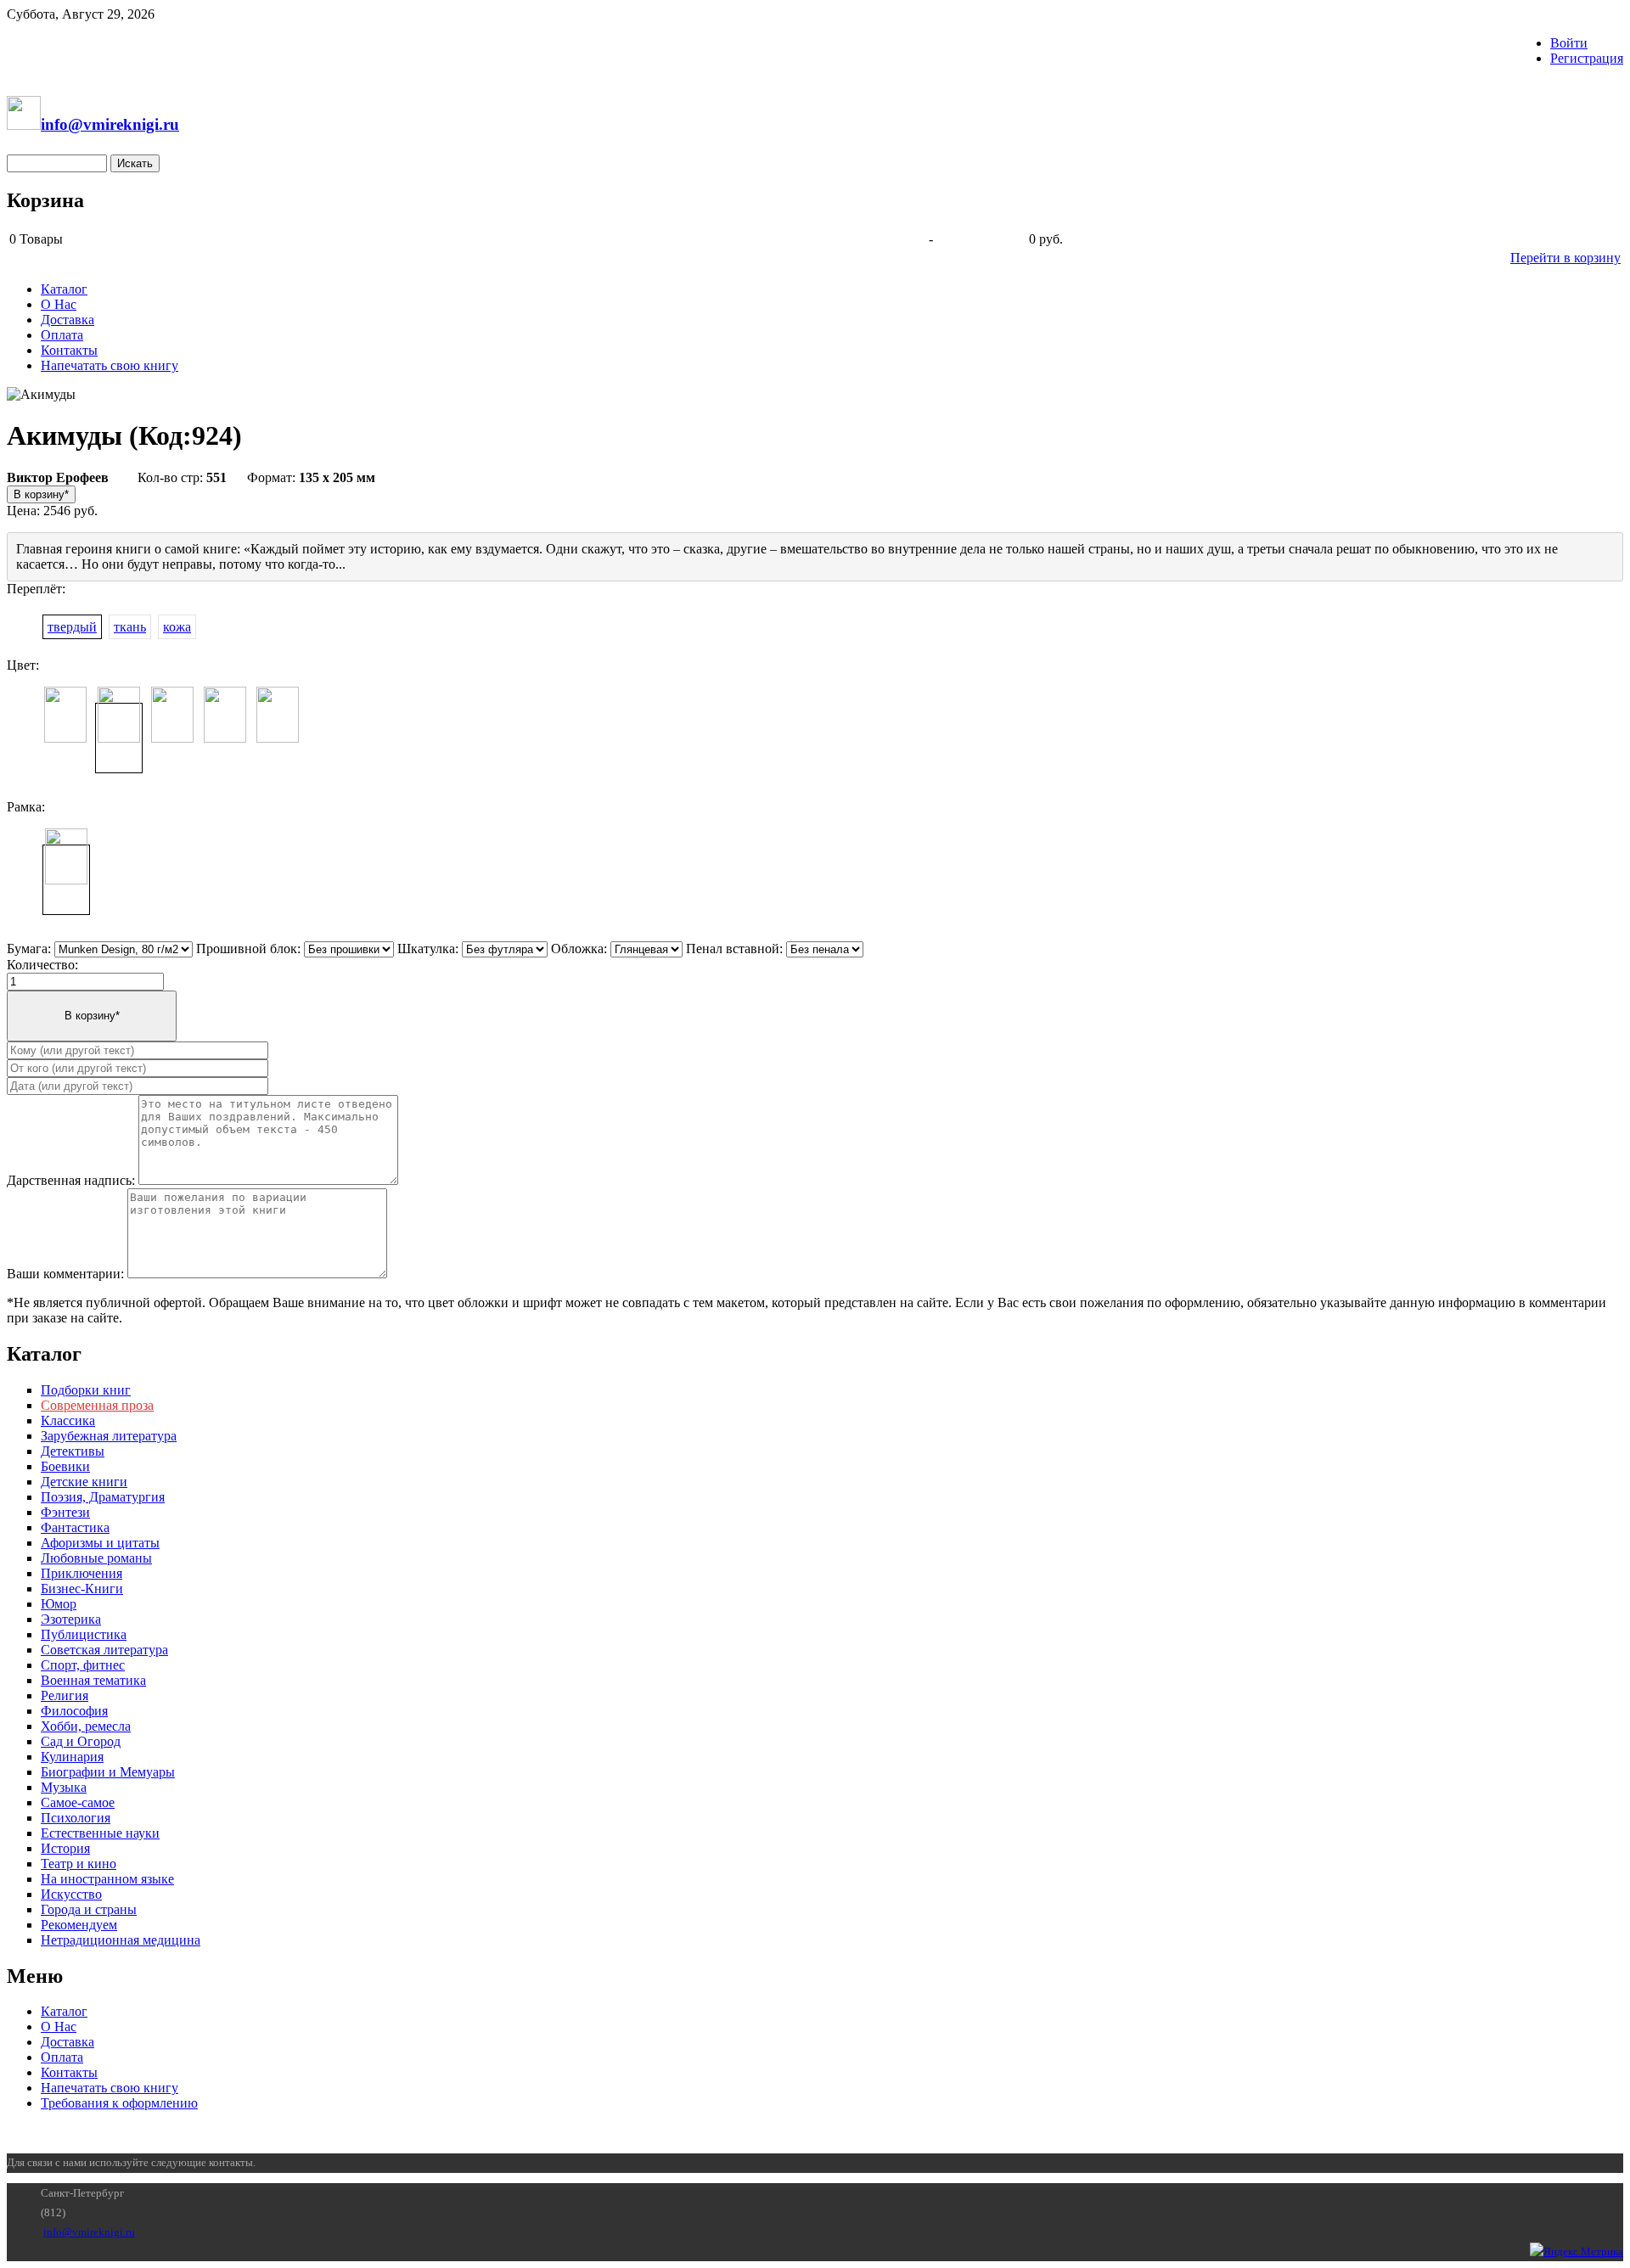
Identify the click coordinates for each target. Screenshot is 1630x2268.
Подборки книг (86, 1390)
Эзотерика (71, 1619)
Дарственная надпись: (71, 1180)
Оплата (62, 335)
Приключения (81, 1573)
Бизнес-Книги (82, 1589)
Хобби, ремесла (86, 1726)
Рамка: (26, 807)
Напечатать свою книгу (110, 365)
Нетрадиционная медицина (121, 1940)
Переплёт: (36, 589)
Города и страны (89, 1909)
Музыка (64, 1787)
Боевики (65, 1466)
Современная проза (97, 1405)
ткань (130, 627)
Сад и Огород (81, 1741)
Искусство (71, 1894)
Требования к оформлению (119, 2103)
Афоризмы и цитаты (100, 1543)
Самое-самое (78, 1802)
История (65, 1848)
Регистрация (1587, 58)
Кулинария (72, 1757)
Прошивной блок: (248, 949)
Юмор (59, 1604)
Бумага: (29, 949)
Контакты (69, 350)
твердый (72, 627)
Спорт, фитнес (83, 1665)
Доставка (67, 320)
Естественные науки (100, 1833)
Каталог (64, 289)
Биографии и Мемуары (108, 1772)
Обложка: (579, 949)
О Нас (59, 304)
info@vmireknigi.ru (89, 2232)
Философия (74, 1711)
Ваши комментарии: (65, 1274)
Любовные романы (96, 1558)
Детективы (73, 1451)
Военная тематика (93, 1680)
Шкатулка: (428, 949)
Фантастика (75, 1527)
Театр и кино (79, 1864)
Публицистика (84, 1634)
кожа (177, 627)
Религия (65, 1695)
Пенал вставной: (734, 949)
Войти (1569, 43)
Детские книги (84, 1482)
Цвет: (23, 665)
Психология (76, 1818)
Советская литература (104, 1650)
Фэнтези (65, 1512)
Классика (68, 1420)
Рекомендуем (79, 1925)
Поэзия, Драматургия (103, 1497)
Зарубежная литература (109, 1436)
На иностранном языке (107, 1879)
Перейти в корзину (1565, 258)
